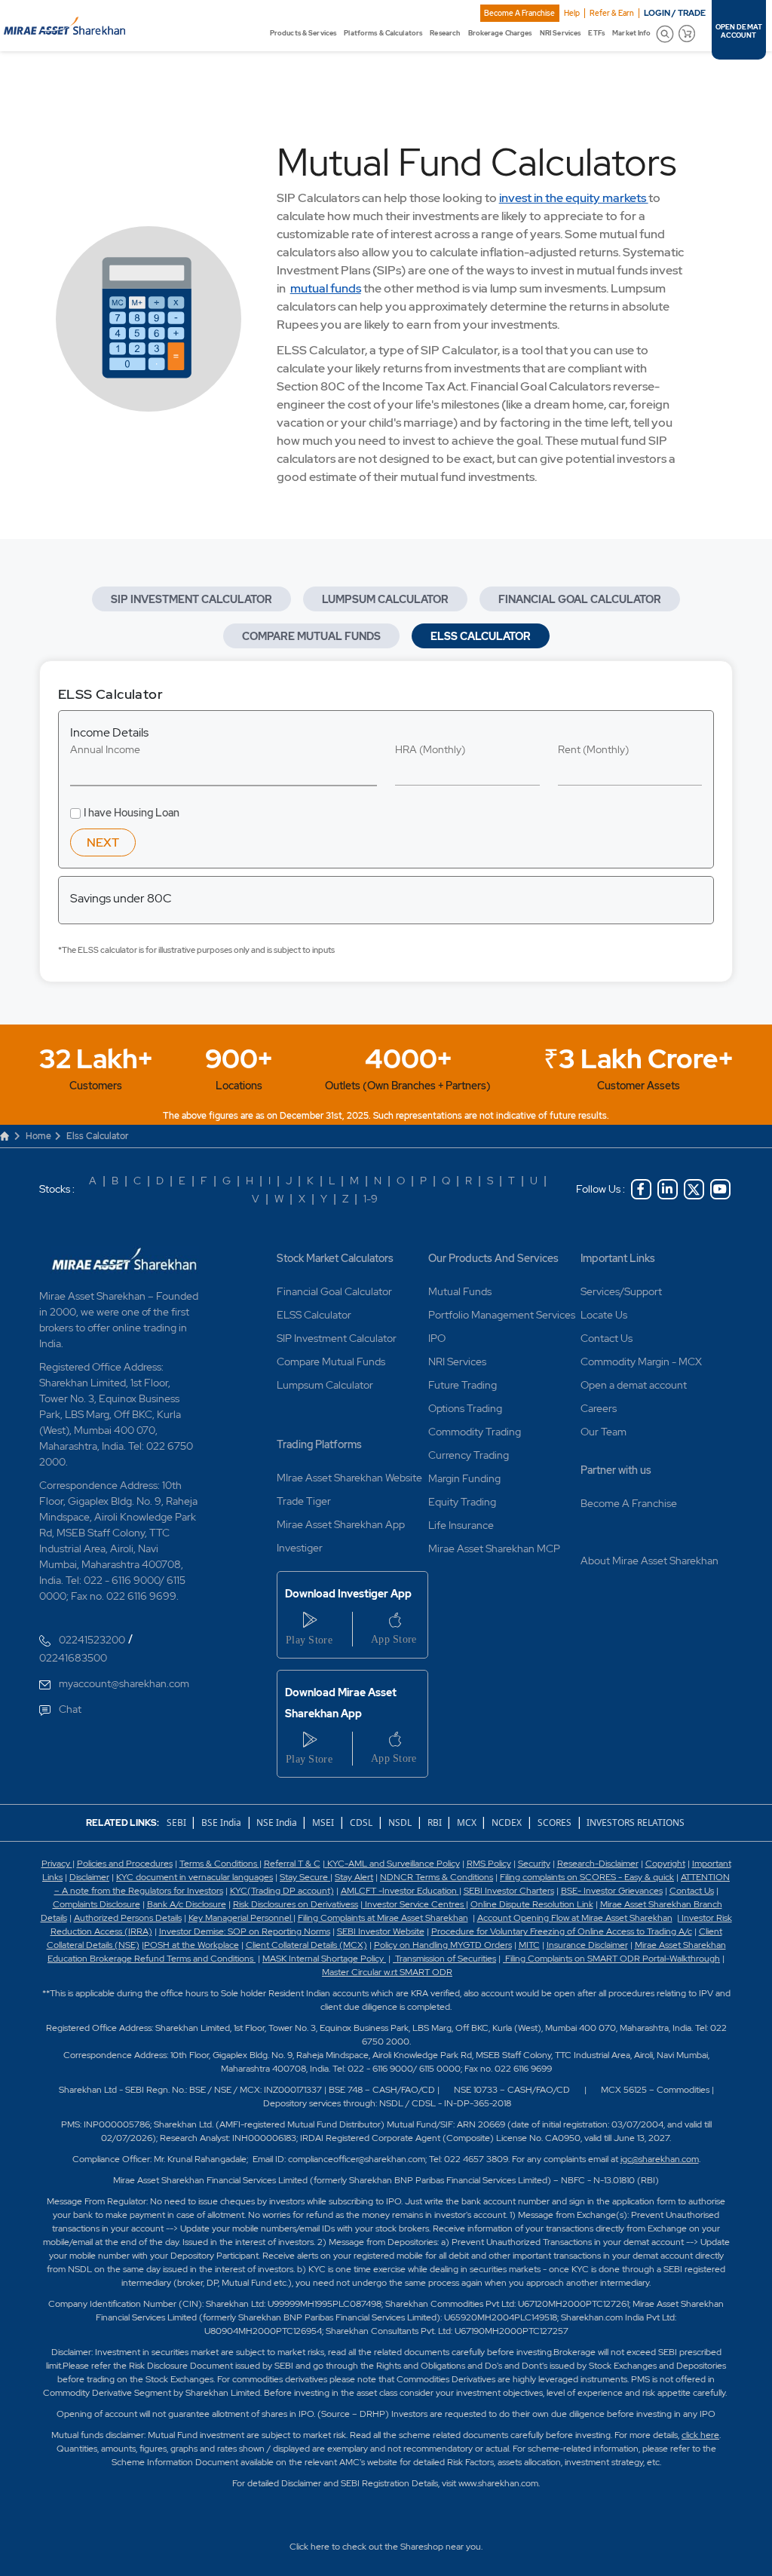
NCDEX (507, 1822)
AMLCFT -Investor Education (400, 1891)
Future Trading (463, 1385)
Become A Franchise (519, 13)
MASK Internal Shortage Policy (324, 1959)
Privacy (57, 1864)
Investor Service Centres (414, 1904)
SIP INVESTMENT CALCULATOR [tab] (191, 599)
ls (64, 1918)
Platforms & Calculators (383, 33)
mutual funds (326, 288)
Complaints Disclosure (96, 1904)
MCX (468, 1822)
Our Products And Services (493, 1258)
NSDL (400, 1822)
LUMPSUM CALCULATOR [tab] (385, 599)
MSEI (323, 1822)
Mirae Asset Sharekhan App (341, 1524)
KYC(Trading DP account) (282, 1891)
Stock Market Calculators (335, 1258)
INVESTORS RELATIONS (634, 1822)
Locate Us (604, 1315)
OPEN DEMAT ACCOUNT (739, 32)
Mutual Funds (460, 1291)
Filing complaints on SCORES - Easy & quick (587, 1877)
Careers (599, 1408)
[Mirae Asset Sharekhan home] (64, 24)
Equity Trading (462, 1502)
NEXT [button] (103, 842)
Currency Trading (469, 1455)
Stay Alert (354, 1877)
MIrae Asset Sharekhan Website (349, 1478)
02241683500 (73, 1658)
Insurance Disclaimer (587, 1945)
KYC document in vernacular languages (195, 1877)
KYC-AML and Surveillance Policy (392, 1864)
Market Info (631, 33)
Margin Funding (464, 1478)
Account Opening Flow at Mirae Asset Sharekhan (575, 1918)
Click (299, 2547)
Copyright (665, 1864)
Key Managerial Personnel (241, 1918)
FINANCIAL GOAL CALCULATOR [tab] (580, 599)
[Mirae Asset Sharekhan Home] (125, 1258)
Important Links (618, 1258)
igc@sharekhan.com (660, 2159)
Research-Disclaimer (598, 1864)
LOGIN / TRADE (675, 13)
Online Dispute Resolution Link (532, 1904)
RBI (436, 1822)
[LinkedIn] (668, 1189)
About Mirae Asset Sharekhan (649, 1561)
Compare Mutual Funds (331, 1362)
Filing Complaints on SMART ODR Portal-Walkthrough (611, 1959)
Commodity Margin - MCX (641, 1362)
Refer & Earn (612, 13)
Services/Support (621, 1291)
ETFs (596, 33)
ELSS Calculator (314, 1315)
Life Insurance (461, 1525)
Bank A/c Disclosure (187, 1904)
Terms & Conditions (219, 1864)
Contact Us (607, 1338)
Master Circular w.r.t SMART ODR (387, 1972)
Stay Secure (305, 1877)
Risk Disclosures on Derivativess (296, 1904)
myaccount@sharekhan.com (124, 1683)
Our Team (604, 1432)
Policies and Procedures (125, 1864)
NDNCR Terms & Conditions (437, 1877)
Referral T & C (292, 1864)
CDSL (361, 1822)
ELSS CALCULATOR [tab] (481, 636)
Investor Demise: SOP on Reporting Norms (245, 1931)
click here (700, 2435)
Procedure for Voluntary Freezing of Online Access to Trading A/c (562, 1931)
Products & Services (303, 33)
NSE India (277, 1822)
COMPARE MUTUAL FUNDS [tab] (311, 636)
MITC (529, 1945)
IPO (437, 1338)
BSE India (221, 1822)
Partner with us (616, 1470)
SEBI (178, 1822)
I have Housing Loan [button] (132, 813)
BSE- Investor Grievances (612, 1891)
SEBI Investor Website (381, 1931)
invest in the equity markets (574, 198)
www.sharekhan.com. (499, 2483)
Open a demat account (634, 1385)
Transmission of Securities (444, 1959)
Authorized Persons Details (128, 1918)
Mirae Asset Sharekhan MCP (494, 1548)
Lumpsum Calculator (325, 1385)
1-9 (371, 1199)
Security (534, 1864)
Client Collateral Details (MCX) (306, 1945)
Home (38, 1136)
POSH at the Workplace (191, 1945)
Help (572, 13)
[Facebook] (641, 1189)
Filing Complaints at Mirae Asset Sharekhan (383, 1918)
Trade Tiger (304, 1501)
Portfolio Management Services (502, 1315)
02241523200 (92, 1640)
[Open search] (665, 34)
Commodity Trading (475, 1432)
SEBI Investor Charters (509, 1891)
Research (445, 33)
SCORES (554, 1822)
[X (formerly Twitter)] (694, 1189)
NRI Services (560, 33)
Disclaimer (89, 1877)
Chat (70, 1709)
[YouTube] (720, 1189)
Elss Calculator (97, 1136)
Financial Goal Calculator (334, 1291)
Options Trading (465, 1408)
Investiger (300, 1548)
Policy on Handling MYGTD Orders (443, 1945)
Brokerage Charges (500, 33)
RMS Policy (489, 1864)
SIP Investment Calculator (337, 1338)
